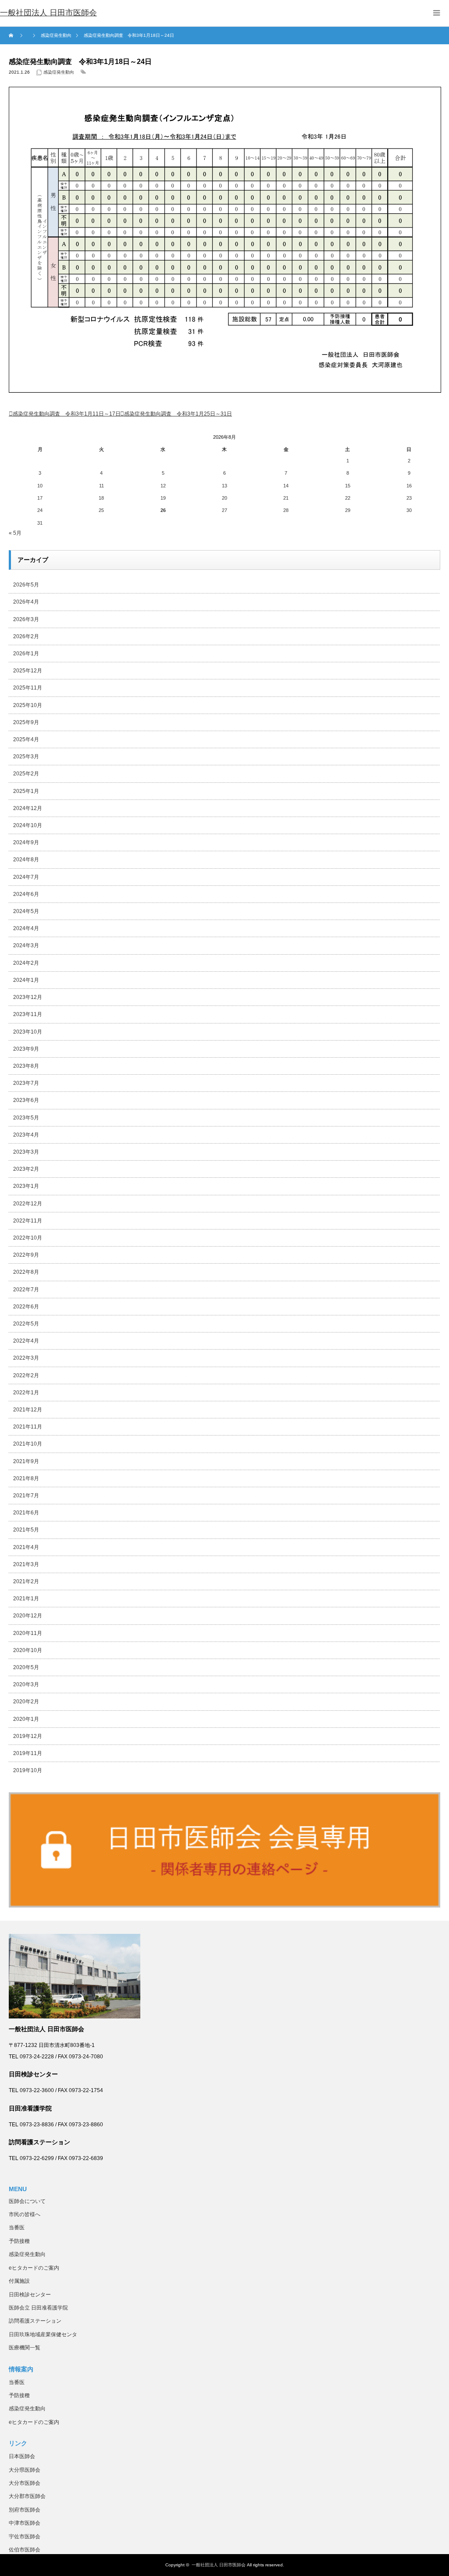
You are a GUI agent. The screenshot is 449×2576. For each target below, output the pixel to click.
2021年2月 (26, 1581)
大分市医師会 (25, 2483)
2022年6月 (26, 1307)
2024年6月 (26, 894)
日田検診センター (30, 2295)
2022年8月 (26, 1272)
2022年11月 (28, 1221)
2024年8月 (26, 860)
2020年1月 (26, 1719)
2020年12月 (28, 1616)
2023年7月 (26, 1083)
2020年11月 (28, 1633)
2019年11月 (28, 1753)
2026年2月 (26, 636)
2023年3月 (26, 1152)
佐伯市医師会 (25, 2550)
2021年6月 (26, 1513)
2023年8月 (26, 1066)
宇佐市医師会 (25, 2537)
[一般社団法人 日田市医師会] (48, 13)
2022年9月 (26, 1255)
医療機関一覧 (25, 2348)
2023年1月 (26, 1186)
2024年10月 (28, 825)
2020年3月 (26, 1684)
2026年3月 (26, 619)
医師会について (27, 2201)
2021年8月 (26, 1478)
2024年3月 (26, 945)
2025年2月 (26, 774)
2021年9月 (26, 1461)
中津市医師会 (25, 2523)
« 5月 (15, 533)
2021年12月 (28, 1410)
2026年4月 (26, 602)
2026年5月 (26, 585)
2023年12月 (28, 997)
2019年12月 (28, 1736)
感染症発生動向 (59, 72)
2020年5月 (26, 1667)
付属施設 (19, 2281)
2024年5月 (26, 911)
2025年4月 (26, 739)
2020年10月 (28, 1650)
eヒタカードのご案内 (34, 2268)
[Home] (12, 36)
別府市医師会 (25, 2510)
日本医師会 (22, 2456)
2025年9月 (26, 722)
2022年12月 (28, 1204)
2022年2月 (26, 1375)
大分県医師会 (25, 2470)
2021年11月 (28, 1427)
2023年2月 (26, 1169)
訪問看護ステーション (35, 2321)
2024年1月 (26, 980)
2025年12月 (28, 671)
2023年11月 (28, 1014)
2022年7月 (26, 1290)
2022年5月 (26, 1324)
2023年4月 (26, 1135)
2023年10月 (28, 1032)
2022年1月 (26, 1393)
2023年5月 (26, 1118)
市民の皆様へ (25, 2214)
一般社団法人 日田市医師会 (219, 2565)
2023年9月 (26, 1049)
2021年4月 (26, 1547)
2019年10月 (28, 1770)
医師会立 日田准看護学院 (38, 2308)
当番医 (17, 2228)
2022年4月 (26, 1341)
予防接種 (19, 2241)
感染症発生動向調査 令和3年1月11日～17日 (67, 414)
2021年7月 (26, 1496)
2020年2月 (26, 1702)
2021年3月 (26, 1564)
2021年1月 (26, 1599)
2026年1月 (26, 654)
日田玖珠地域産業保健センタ (43, 2334)
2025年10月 (28, 705)
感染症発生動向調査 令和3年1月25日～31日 (178, 414)
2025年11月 (28, 688)
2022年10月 (28, 1238)
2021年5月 (26, 1530)
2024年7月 (26, 877)
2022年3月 (26, 1358)
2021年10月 (28, 1444)
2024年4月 (26, 928)
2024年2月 (26, 963)
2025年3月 (26, 757)
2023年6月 (26, 1100)
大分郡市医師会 (27, 2496)
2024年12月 (28, 808)
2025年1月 (26, 791)
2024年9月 (26, 842)
